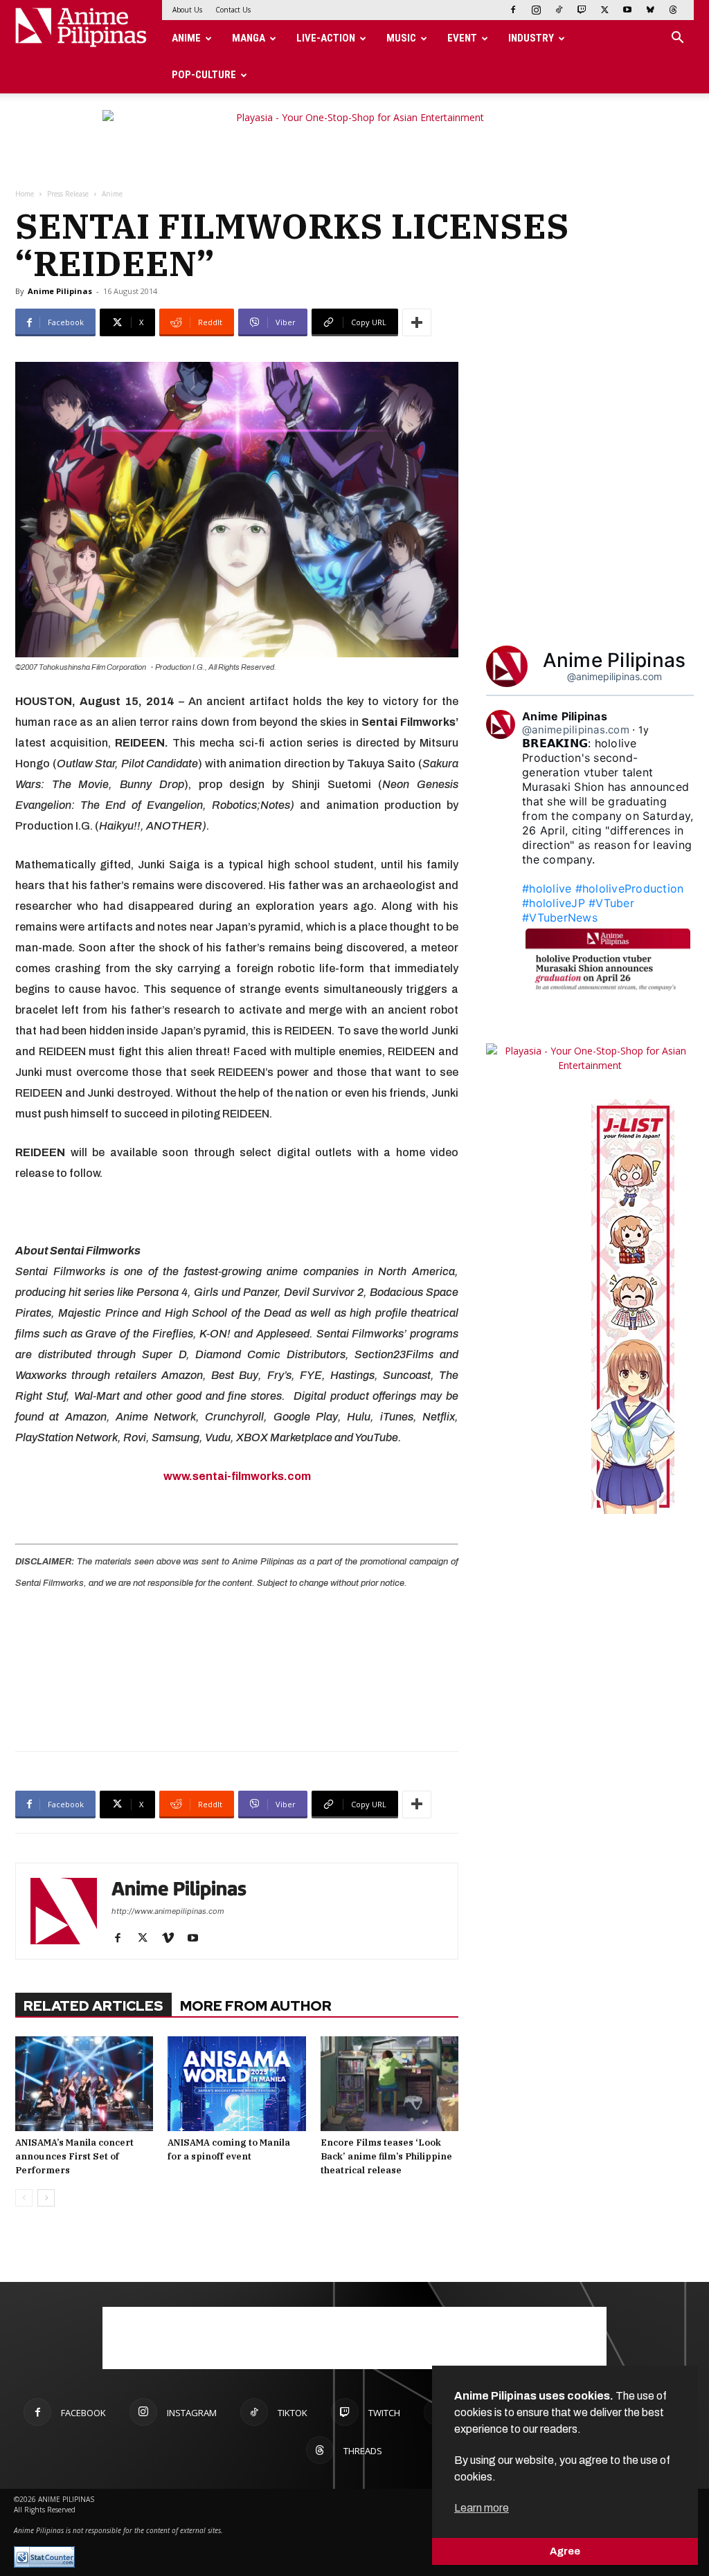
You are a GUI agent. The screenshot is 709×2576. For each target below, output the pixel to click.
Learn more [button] (482, 2508)
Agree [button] (565, 2551)
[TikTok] (559, 10)
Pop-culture (204, 75)
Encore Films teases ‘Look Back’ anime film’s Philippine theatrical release (386, 2156)
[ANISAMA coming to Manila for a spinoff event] (236, 2084)
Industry (531, 38)
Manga (249, 38)
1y (644, 730)
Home (25, 194)
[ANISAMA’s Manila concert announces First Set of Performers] (84, 2084)
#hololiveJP (554, 903)
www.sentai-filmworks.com (237, 1476)
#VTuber (611, 903)
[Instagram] (536, 10)
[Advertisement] (237, 1669)
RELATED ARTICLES (93, 2006)
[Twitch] (582, 10)
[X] (604, 10)
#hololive (547, 888)
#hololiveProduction (630, 888)
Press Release (68, 194)
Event (462, 38)
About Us (187, 10)
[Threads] (673, 10)
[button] (677, 39)
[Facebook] (513, 10)
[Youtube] (627, 10)
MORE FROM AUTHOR (256, 2006)
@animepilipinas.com (614, 676)
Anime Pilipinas (60, 291)
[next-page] (46, 2198)
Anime (186, 38)
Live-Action (326, 38)
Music (401, 38)
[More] (417, 322)
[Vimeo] (173, 1939)
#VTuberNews (560, 917)
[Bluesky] (650, 10)
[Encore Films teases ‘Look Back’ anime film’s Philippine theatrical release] (389, 2084)
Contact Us (233, 10)
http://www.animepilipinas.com (168, 1911)
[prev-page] (24, 2198)
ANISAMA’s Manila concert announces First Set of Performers (74, 2156)
